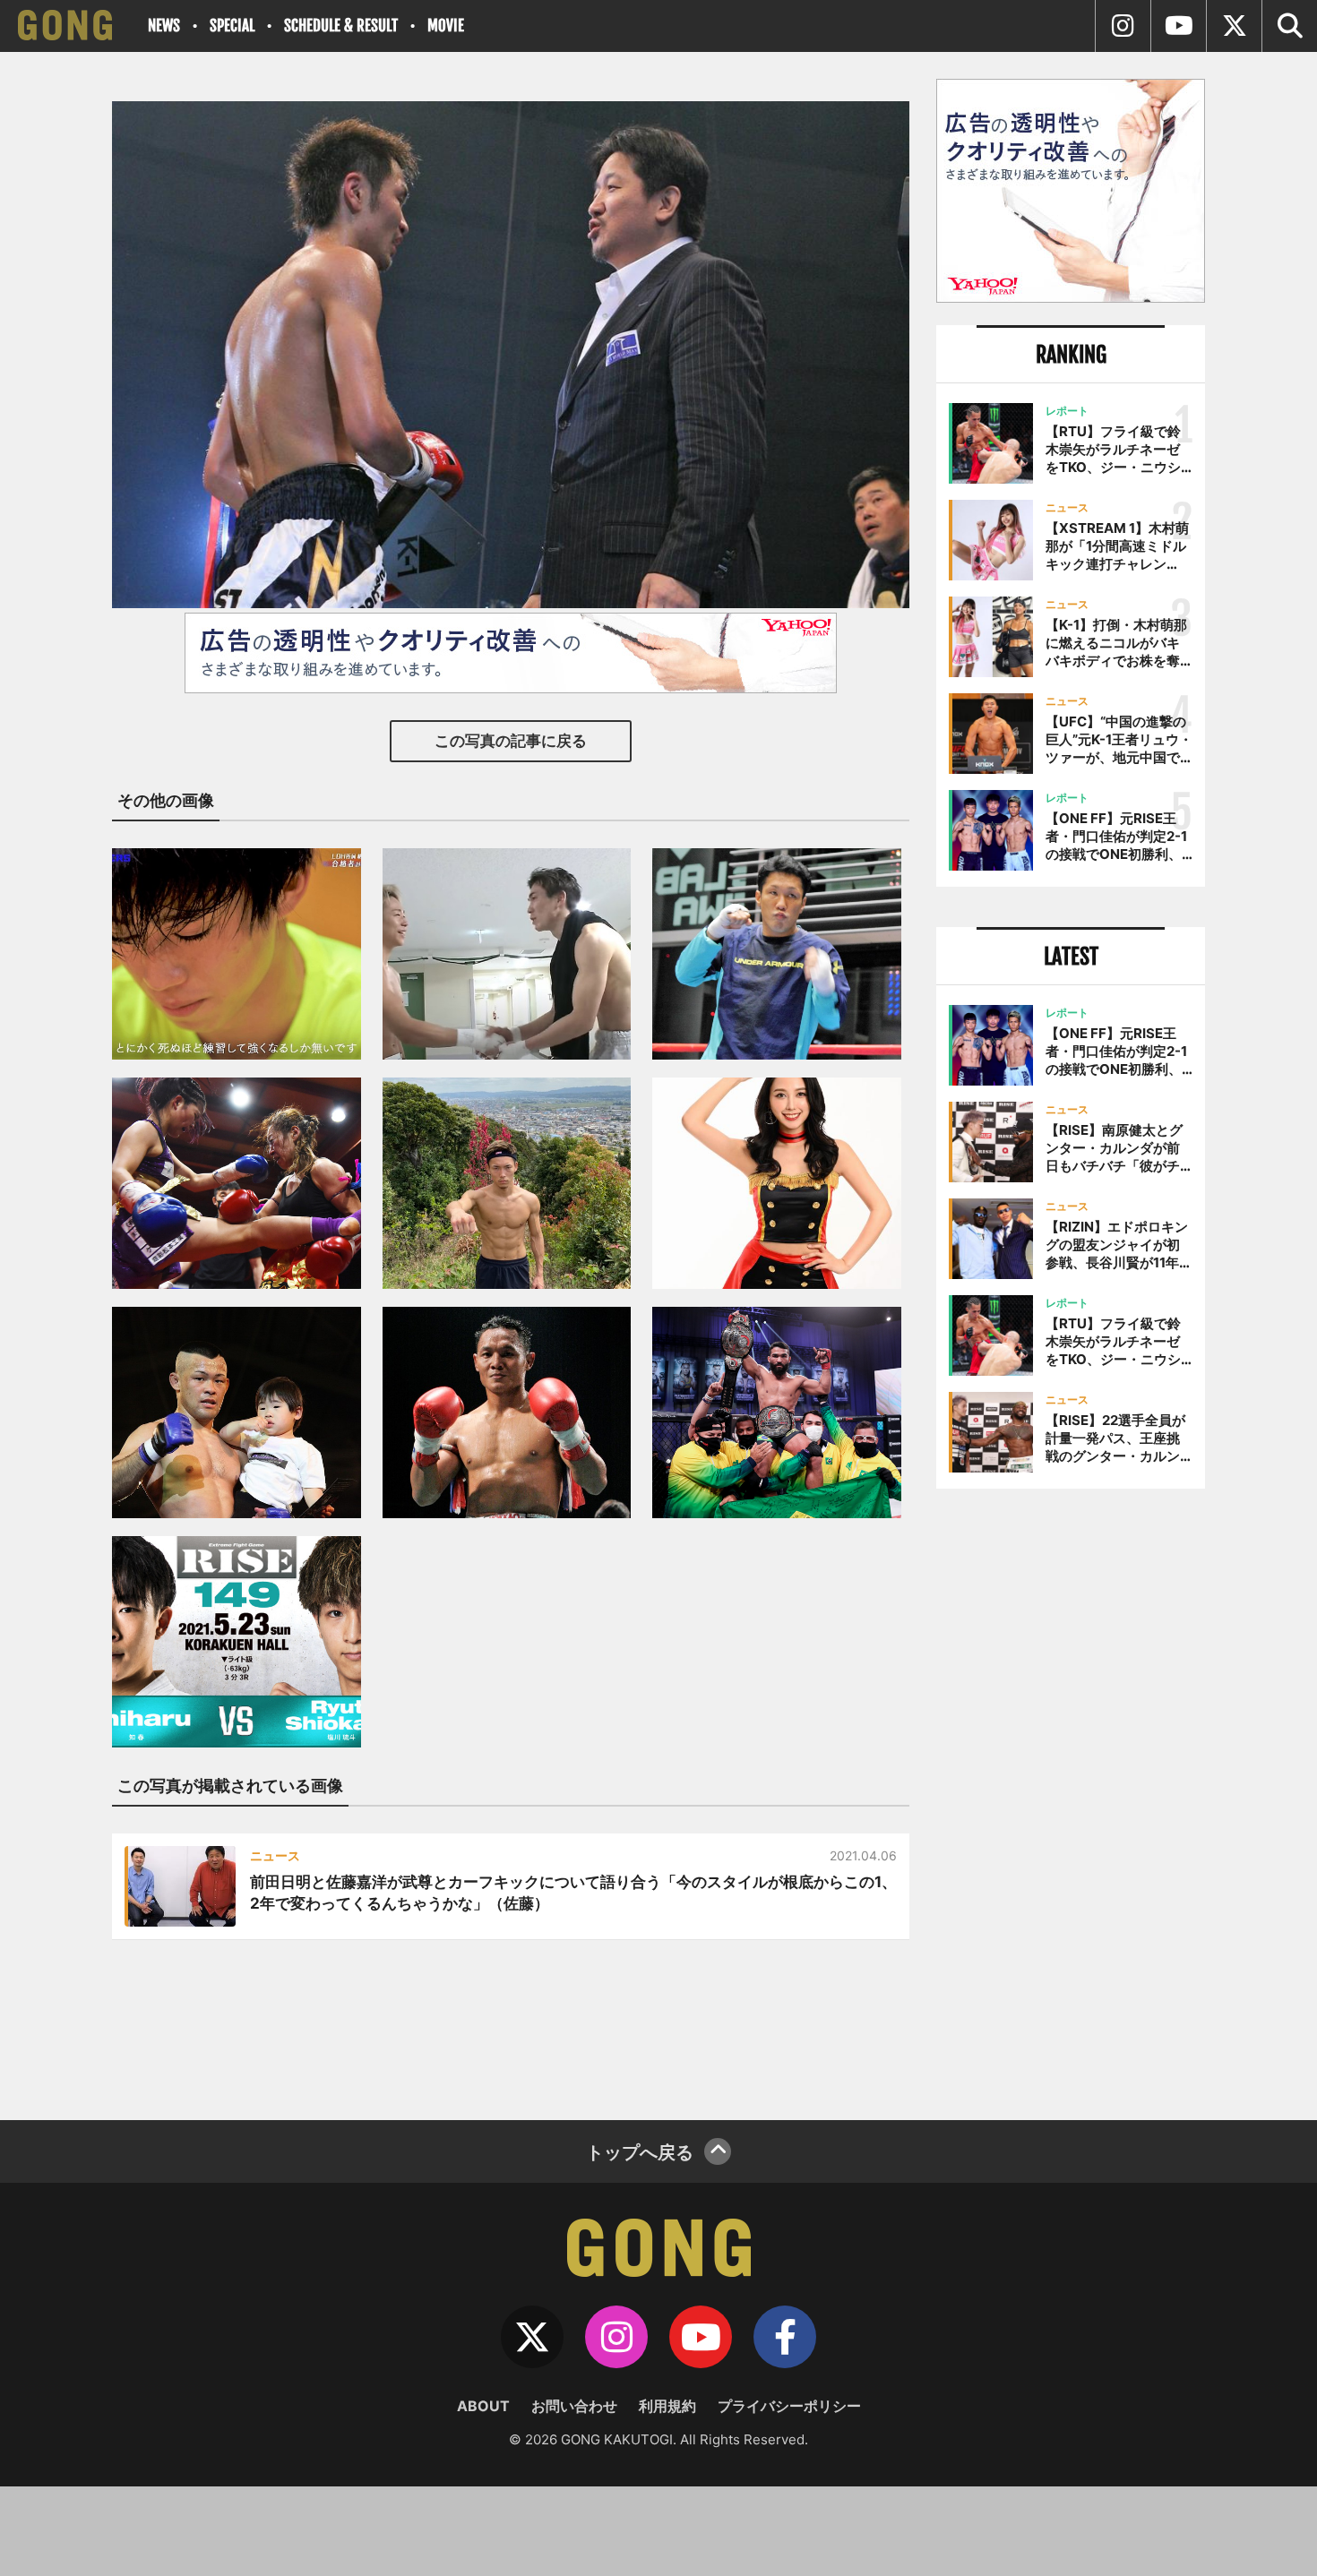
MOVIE (446, 26)
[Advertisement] (1071, 1798)
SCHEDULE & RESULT (341, 26)
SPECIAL (232, 26)
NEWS (164, 26)
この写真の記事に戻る (511, 741)
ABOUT (483, 2406)
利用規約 (667, 2406)
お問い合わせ (574, 2406)
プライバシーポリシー (789, 2406)
